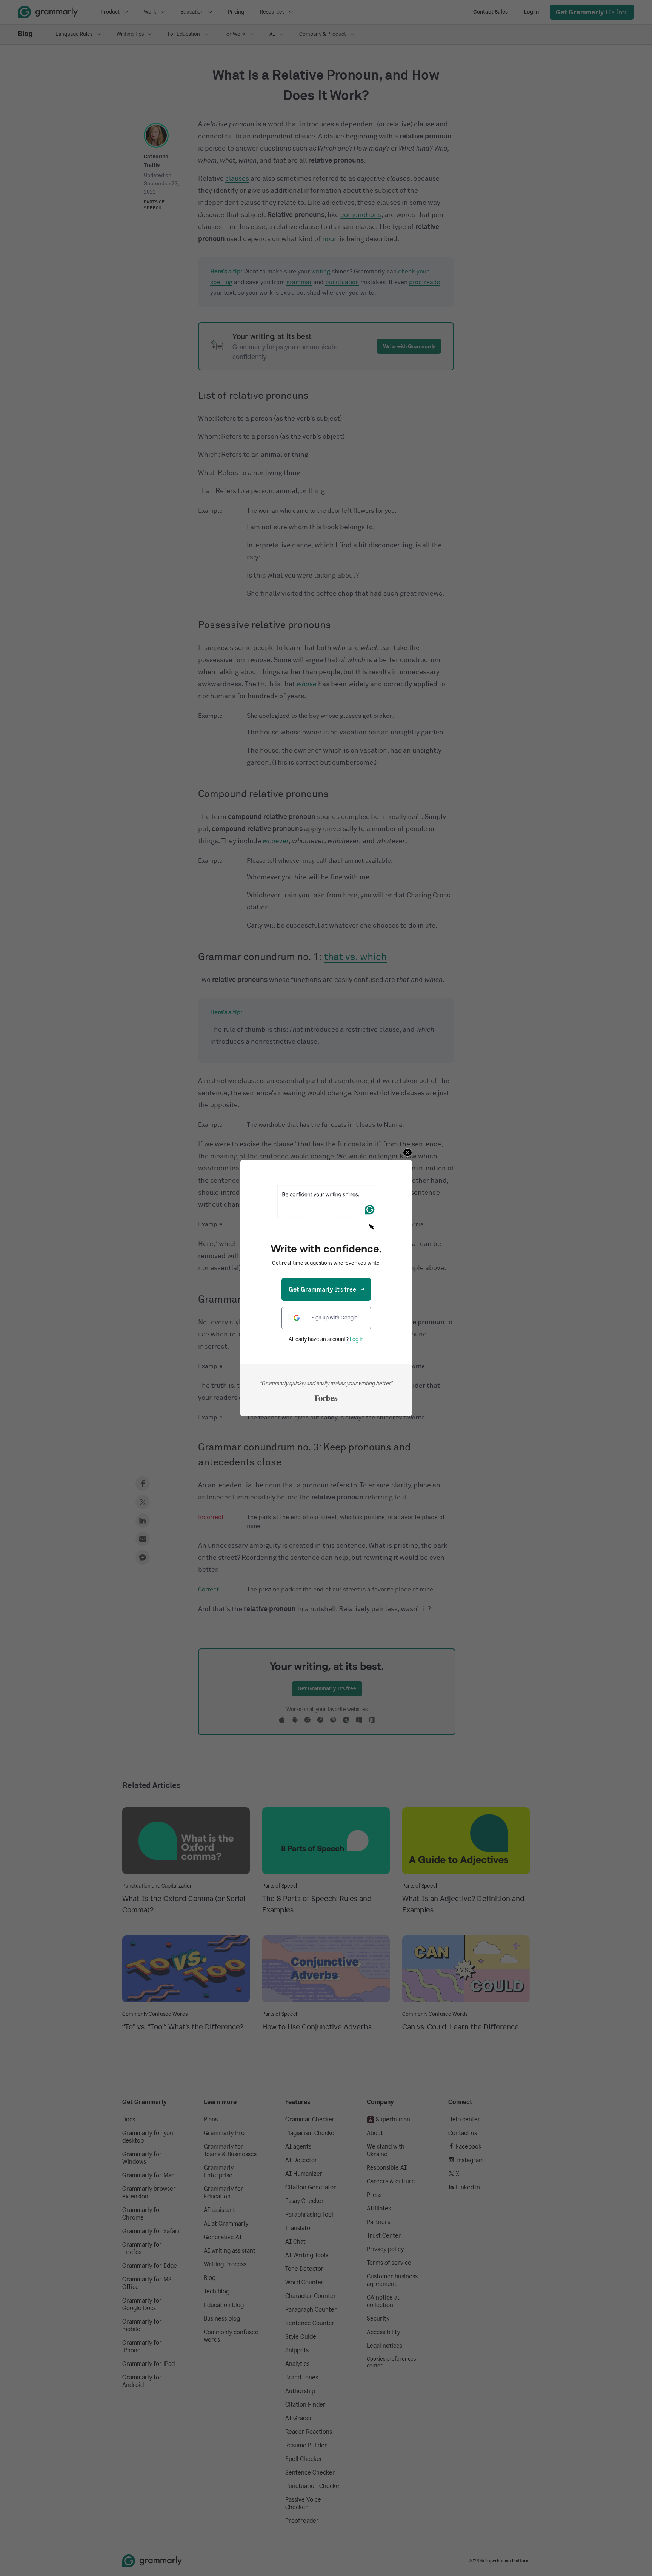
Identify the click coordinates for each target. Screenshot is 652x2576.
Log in (357, 1339)
